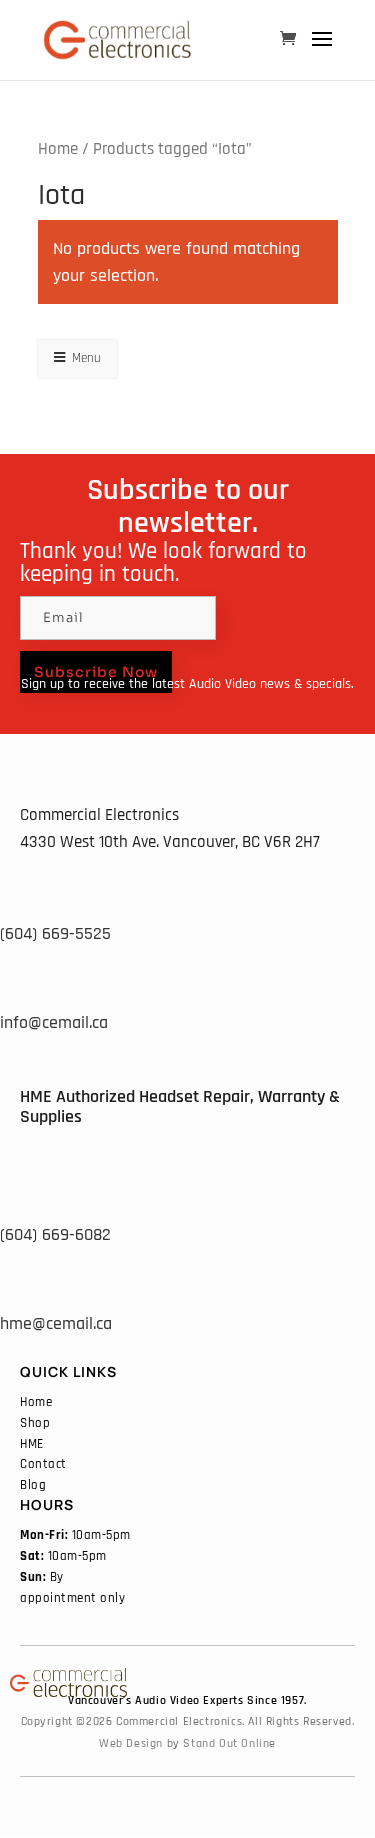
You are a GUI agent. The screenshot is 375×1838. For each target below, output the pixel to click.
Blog (33, 1485)
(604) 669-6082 (55, 1234)
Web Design (131, 1743)
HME (32, 1444)
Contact (43, 1464)
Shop (35, 1423)
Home (58, 149)
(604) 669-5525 (55, 933)
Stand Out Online (229, 1743)
